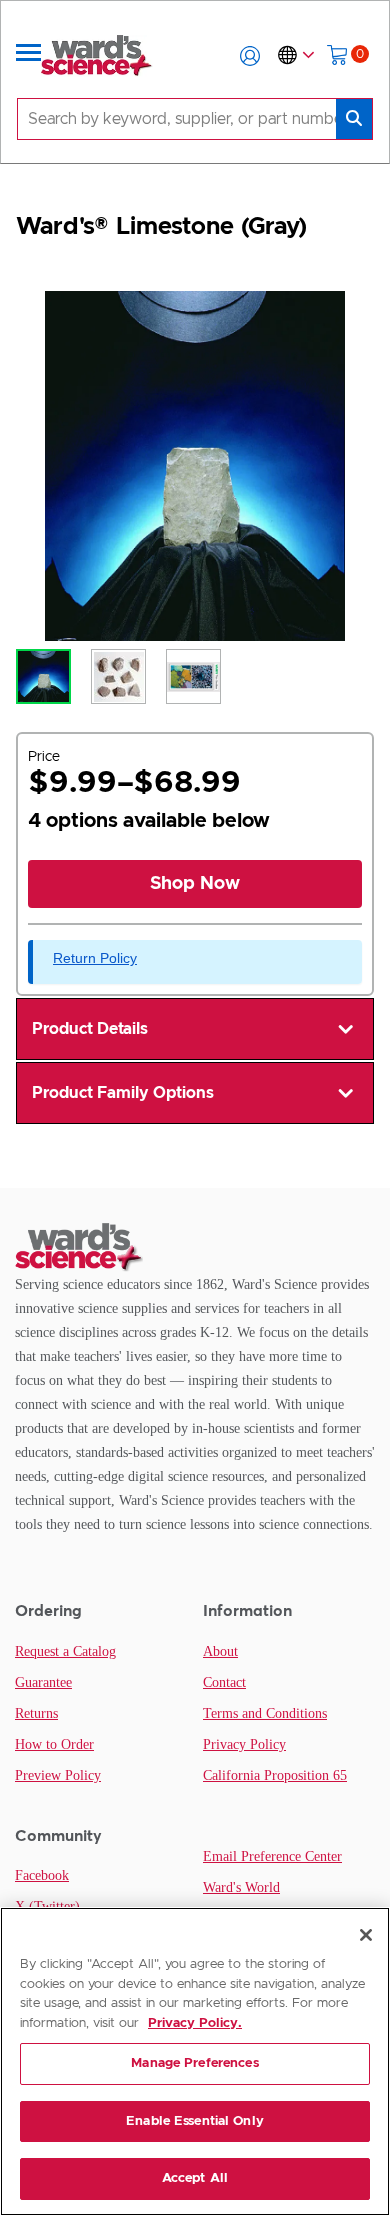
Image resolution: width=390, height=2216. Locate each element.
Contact (224, 1682)
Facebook (42, 1875)
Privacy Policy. (195, 2023)
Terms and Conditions (265, 1713)
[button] (250, 56)
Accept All (195, 2178)
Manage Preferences (194, 2063)
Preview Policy (58, 1775)
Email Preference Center (272, 1856)
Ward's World (241, 1887)
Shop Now (195, 884)
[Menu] (29, 56)
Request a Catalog (65, 1651)
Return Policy (95, 958)
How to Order (54, 1744)
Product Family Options (123, 1093)
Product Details (90, 1029)
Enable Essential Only (195, 2121)
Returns (36, 1713)
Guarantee (43, 1682)
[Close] (366, 1935)
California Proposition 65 (275, 1775)
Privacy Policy (244, 1744)
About (220, 1651)
